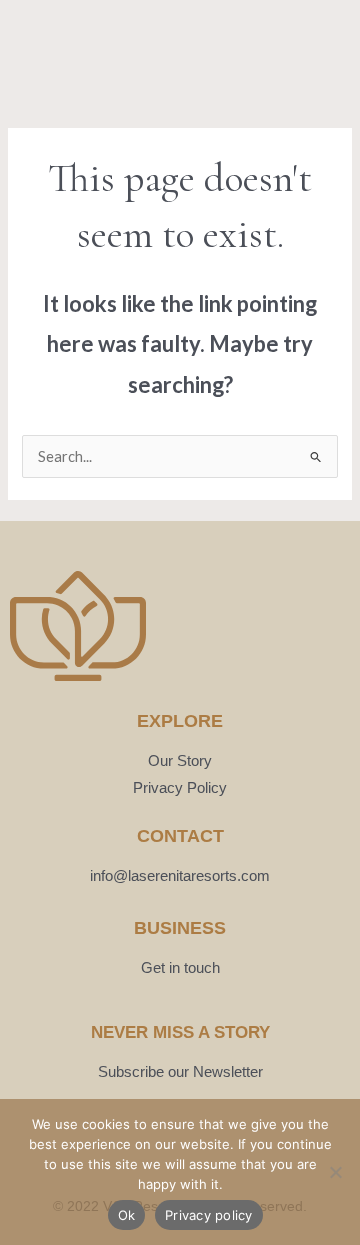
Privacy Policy (180, 787)
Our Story (180, 760)
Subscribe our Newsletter (180, 1071)
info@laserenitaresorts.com (180, 875)
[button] (35, 53)
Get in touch (180, 967)
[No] (335, 1172)
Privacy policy (209, 1215)
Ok (127, 1215)
